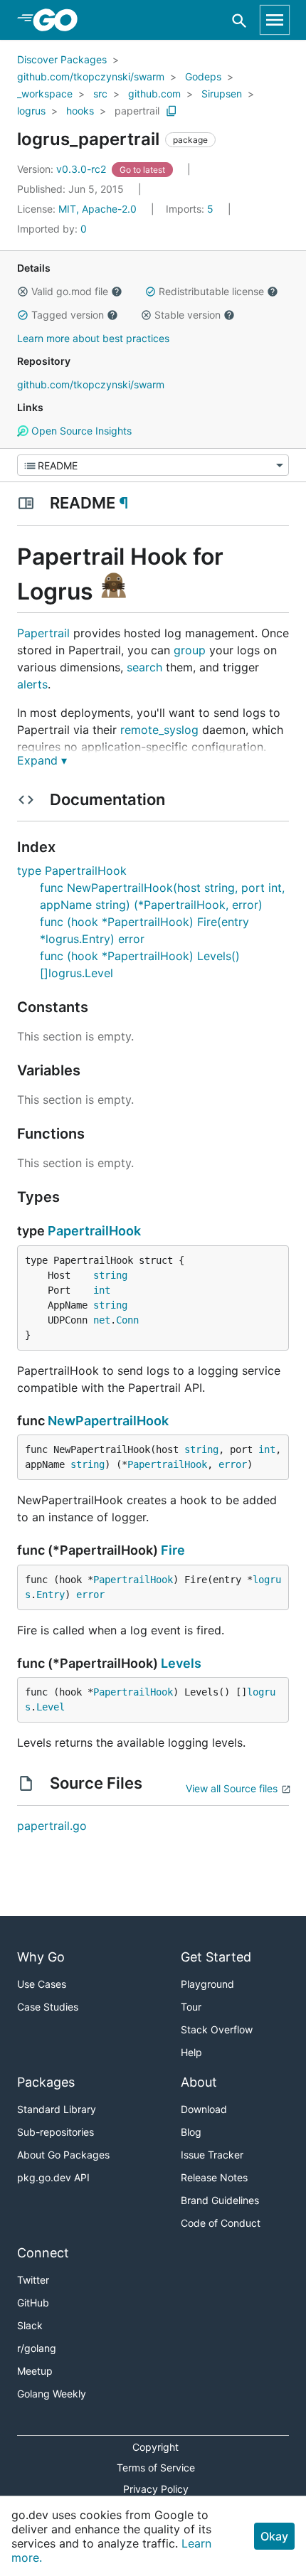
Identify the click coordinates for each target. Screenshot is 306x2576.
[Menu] (153, 465)
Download (204, 2109)
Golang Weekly (52, 2394)
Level (51, 1707)
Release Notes (214, 2177)
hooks (80, 111)
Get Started (216, 1957)
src (100, 94)
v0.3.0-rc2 (63, 169)
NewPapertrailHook (108, 1421)
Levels (181, 1663)
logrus (31, 111)
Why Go (41, 1957)
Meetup (35, 2371)
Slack (30, 2325)
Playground (207, 1984)
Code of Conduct (221, 2223)
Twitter (33, 2280)
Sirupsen (222, 94)
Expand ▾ (42, 760)
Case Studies (48, 2007)
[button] (23, 292)
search (144, 667)
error (233, 1464)
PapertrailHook (94, 1231)
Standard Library (57, 2109)
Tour (191, 2007)
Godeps (203, 76)
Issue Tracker (212, 2155)
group (190, 650)
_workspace (45, 94)
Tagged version (68, 315)
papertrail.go (52, 1826)
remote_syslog (159, 730)
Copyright (155, 2447)
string (110, 1275)
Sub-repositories (56, 2132)
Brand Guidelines (220, 2200)
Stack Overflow (217, 2029)
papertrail (137, 111)
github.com (154, 94)
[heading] (60, 20)
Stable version (188, 315)
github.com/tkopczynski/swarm (91, 76)
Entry (51, 1595)
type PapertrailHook (72, 871)
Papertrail (43, 633)
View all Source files (232, 1788)
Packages (46, 2082)
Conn (127, 1320)
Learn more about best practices (93, 338)
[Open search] (239, 20)
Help (191, 2052)
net (102, 1320)
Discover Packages (62, 59)
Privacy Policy (156, 2489)
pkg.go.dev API (53, 2177)
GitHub (33, 2303)
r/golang (37, 2348)
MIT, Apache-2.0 (97, 209)
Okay (274, 2536)
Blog (191, 2132)
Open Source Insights (80, 431)
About (199, 2082)
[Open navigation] (275, 20)
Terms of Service (156, 2468)
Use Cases (42, 1984)
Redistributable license (211, 291)
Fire (173, 1550)
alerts (32, 684)
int (102, 1290)
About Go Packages (63, 2155)
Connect (43, 2253)
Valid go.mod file (70, 291)
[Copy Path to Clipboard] (172, 111)
